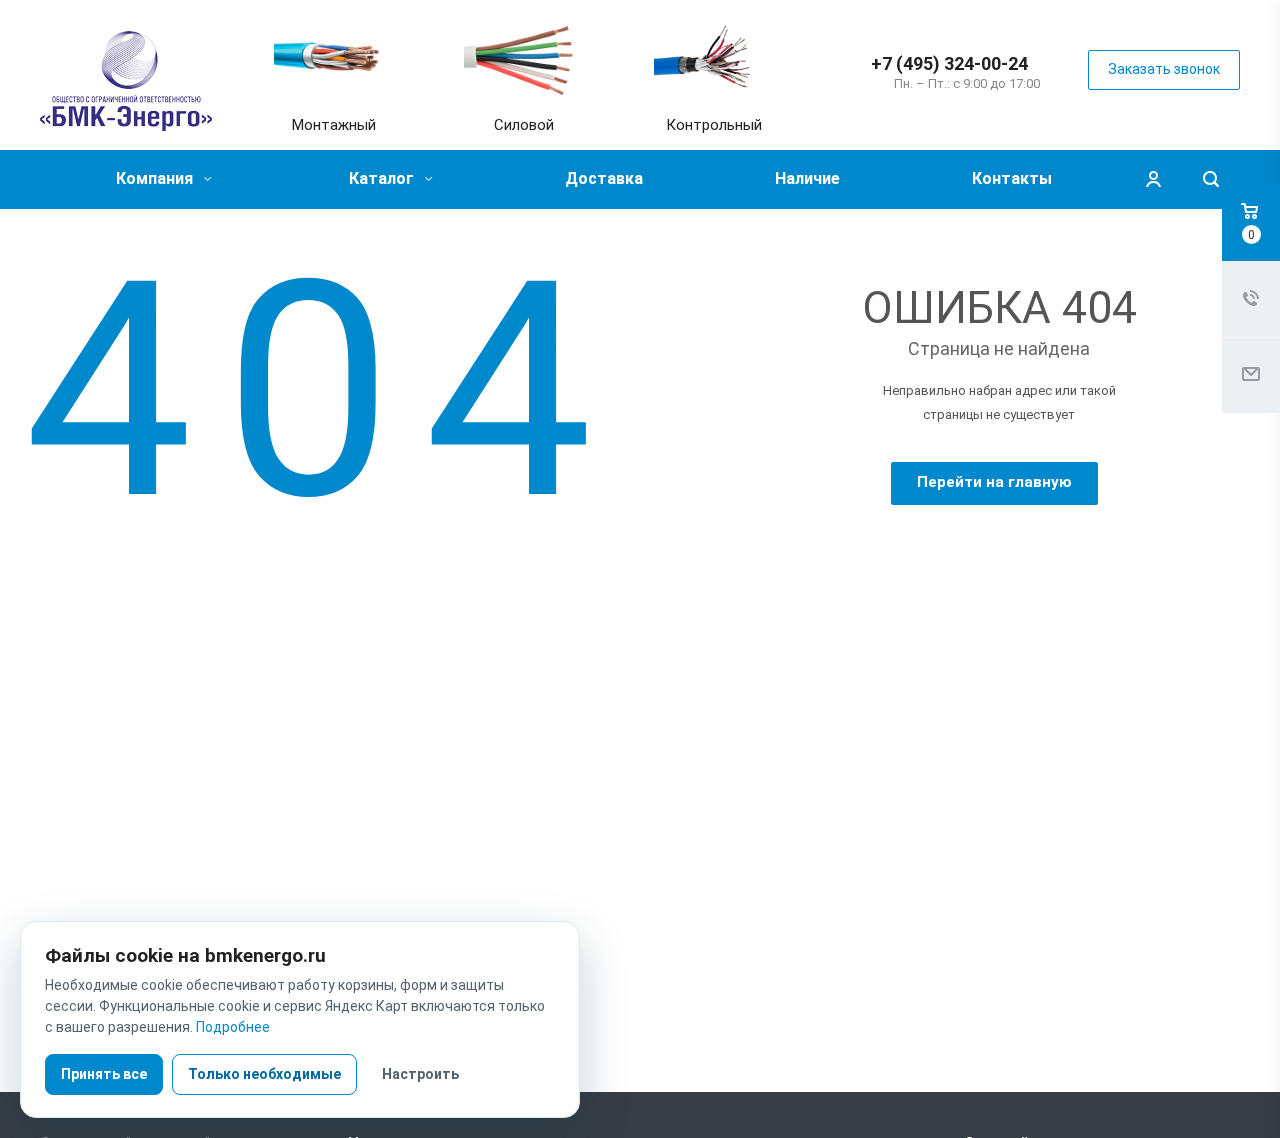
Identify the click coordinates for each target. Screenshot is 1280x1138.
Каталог (383, 178)
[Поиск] (1211, 179)
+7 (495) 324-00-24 (949, 63)
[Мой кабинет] (1153, 179)
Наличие (807, 178)
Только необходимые (264, 1074)
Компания (156, 178)
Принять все (104, 1074)
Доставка (604, 178)
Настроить (420, 1074)
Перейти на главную (994, 482)
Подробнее (233, 1027)
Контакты (1012, 178)
